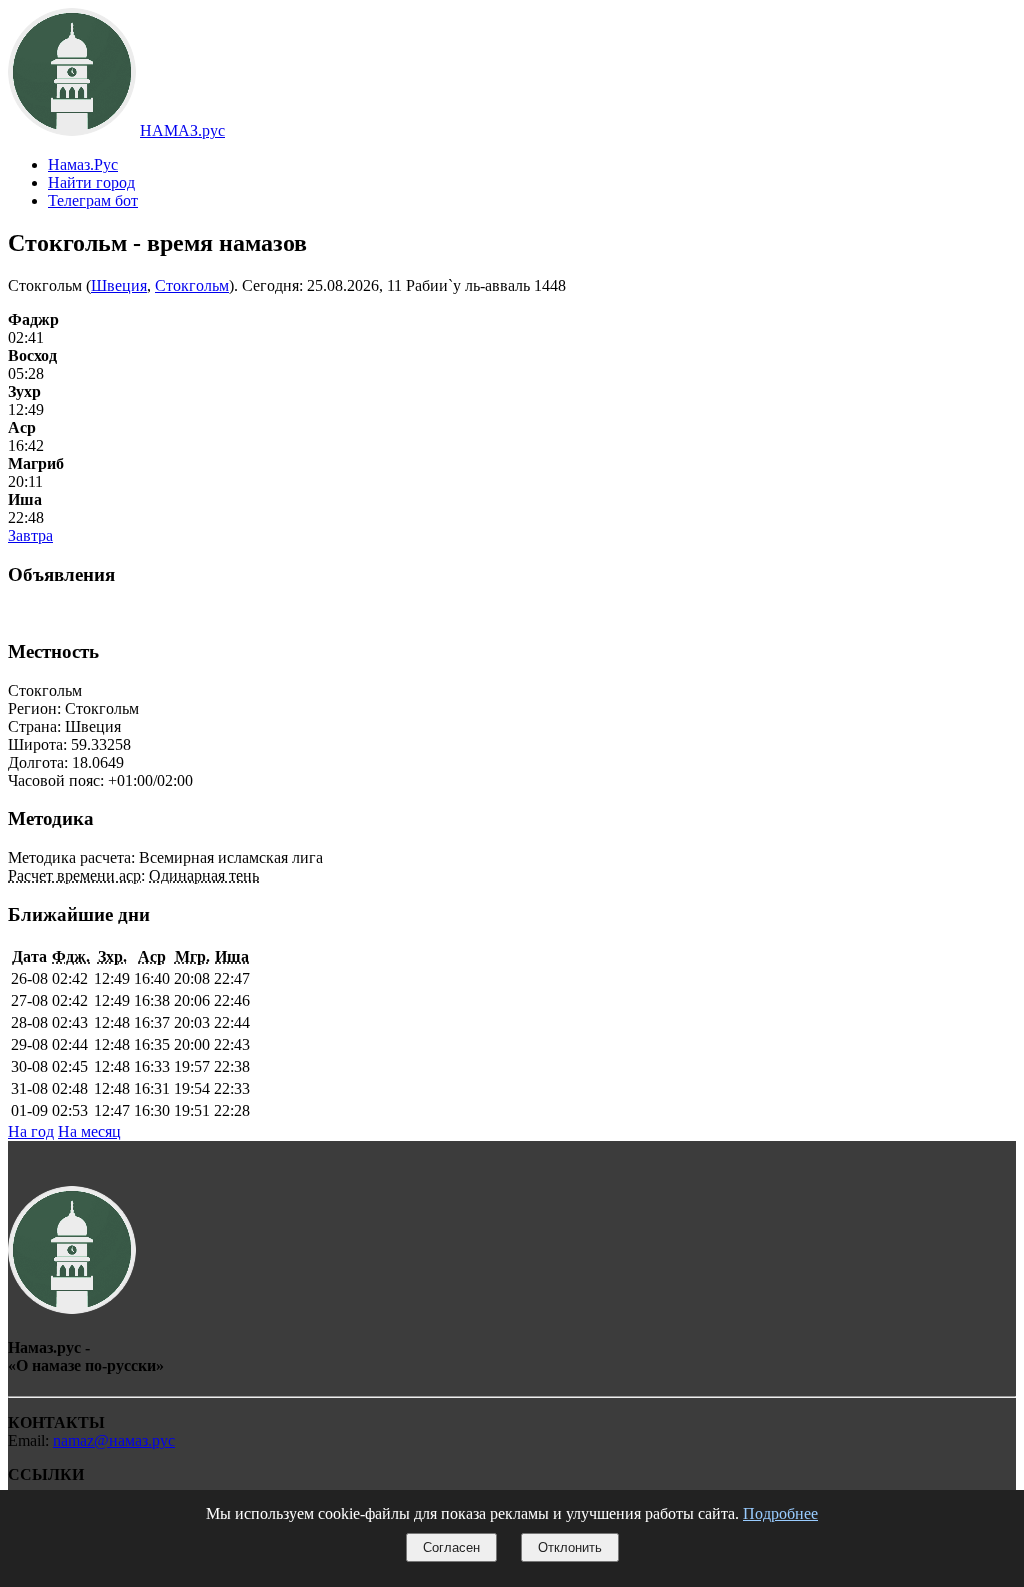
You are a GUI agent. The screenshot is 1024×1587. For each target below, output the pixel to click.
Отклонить (570, 1547)
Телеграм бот (93, 200)
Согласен (451, 1547)
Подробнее (780, 1513)
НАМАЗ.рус (182, 130)
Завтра (30, 535)
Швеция (119, 285)
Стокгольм (192, 285)
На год (31, 1131)
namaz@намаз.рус (114, 1440)
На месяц (89, 1131)
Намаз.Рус (83, 164)
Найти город (91, 182)
